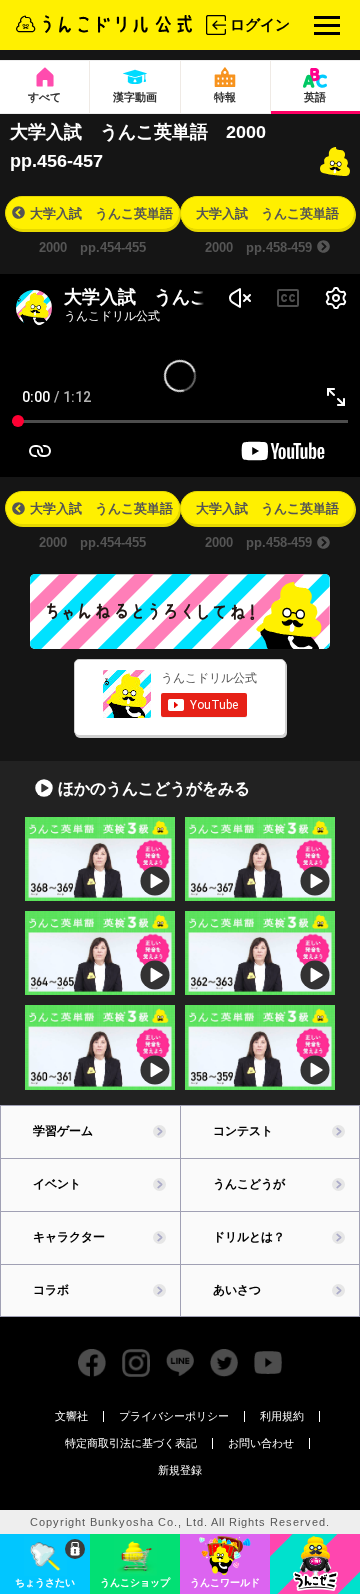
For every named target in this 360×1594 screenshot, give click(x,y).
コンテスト (243, 1131)
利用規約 (282, 1416)
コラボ (51, 1290)
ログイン (260, 24)
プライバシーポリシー (174, 1416)
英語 (315, 97)
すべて (44, 97)
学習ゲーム (63, 1131)
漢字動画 (135, 97)
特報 (225, 97)
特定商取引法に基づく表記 (131, 1443)
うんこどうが (249, 1184)
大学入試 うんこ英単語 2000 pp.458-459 (274, 218)
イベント (57, 1184)
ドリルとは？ (249, 1237)
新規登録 (180, 1470)
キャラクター (69, 1237)
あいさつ (237, 1290)
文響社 (71, 1416)
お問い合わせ (261, 1443)
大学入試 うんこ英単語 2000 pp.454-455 (105, 218)
